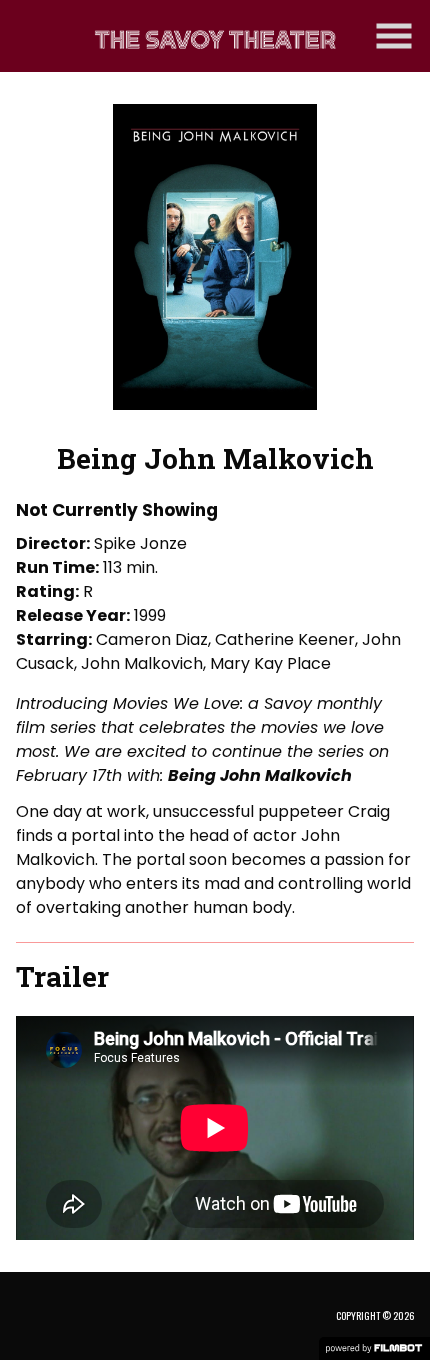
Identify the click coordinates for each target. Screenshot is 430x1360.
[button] (394, 36)
